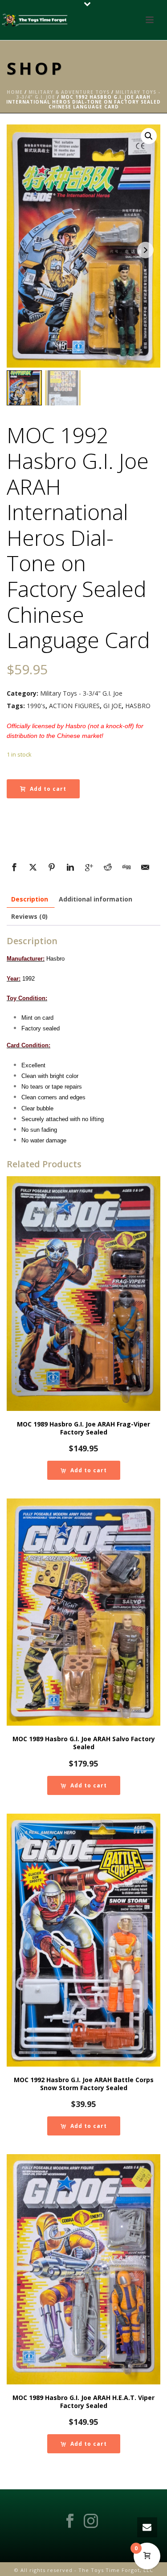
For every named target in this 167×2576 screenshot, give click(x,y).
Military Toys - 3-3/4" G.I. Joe (81, 693)
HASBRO (138, 706)
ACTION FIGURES (74, 706)
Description (30, 899)
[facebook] (70, 2521)
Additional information (96, 899)
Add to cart (48, 789)
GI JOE (112, 706)
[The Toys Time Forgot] (36, 20)
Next (145, 250)
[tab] (30, 899)
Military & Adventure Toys (69, 92)
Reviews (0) (29, 916)
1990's (36, 706)
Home (15, 92)
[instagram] (91, 2521)
